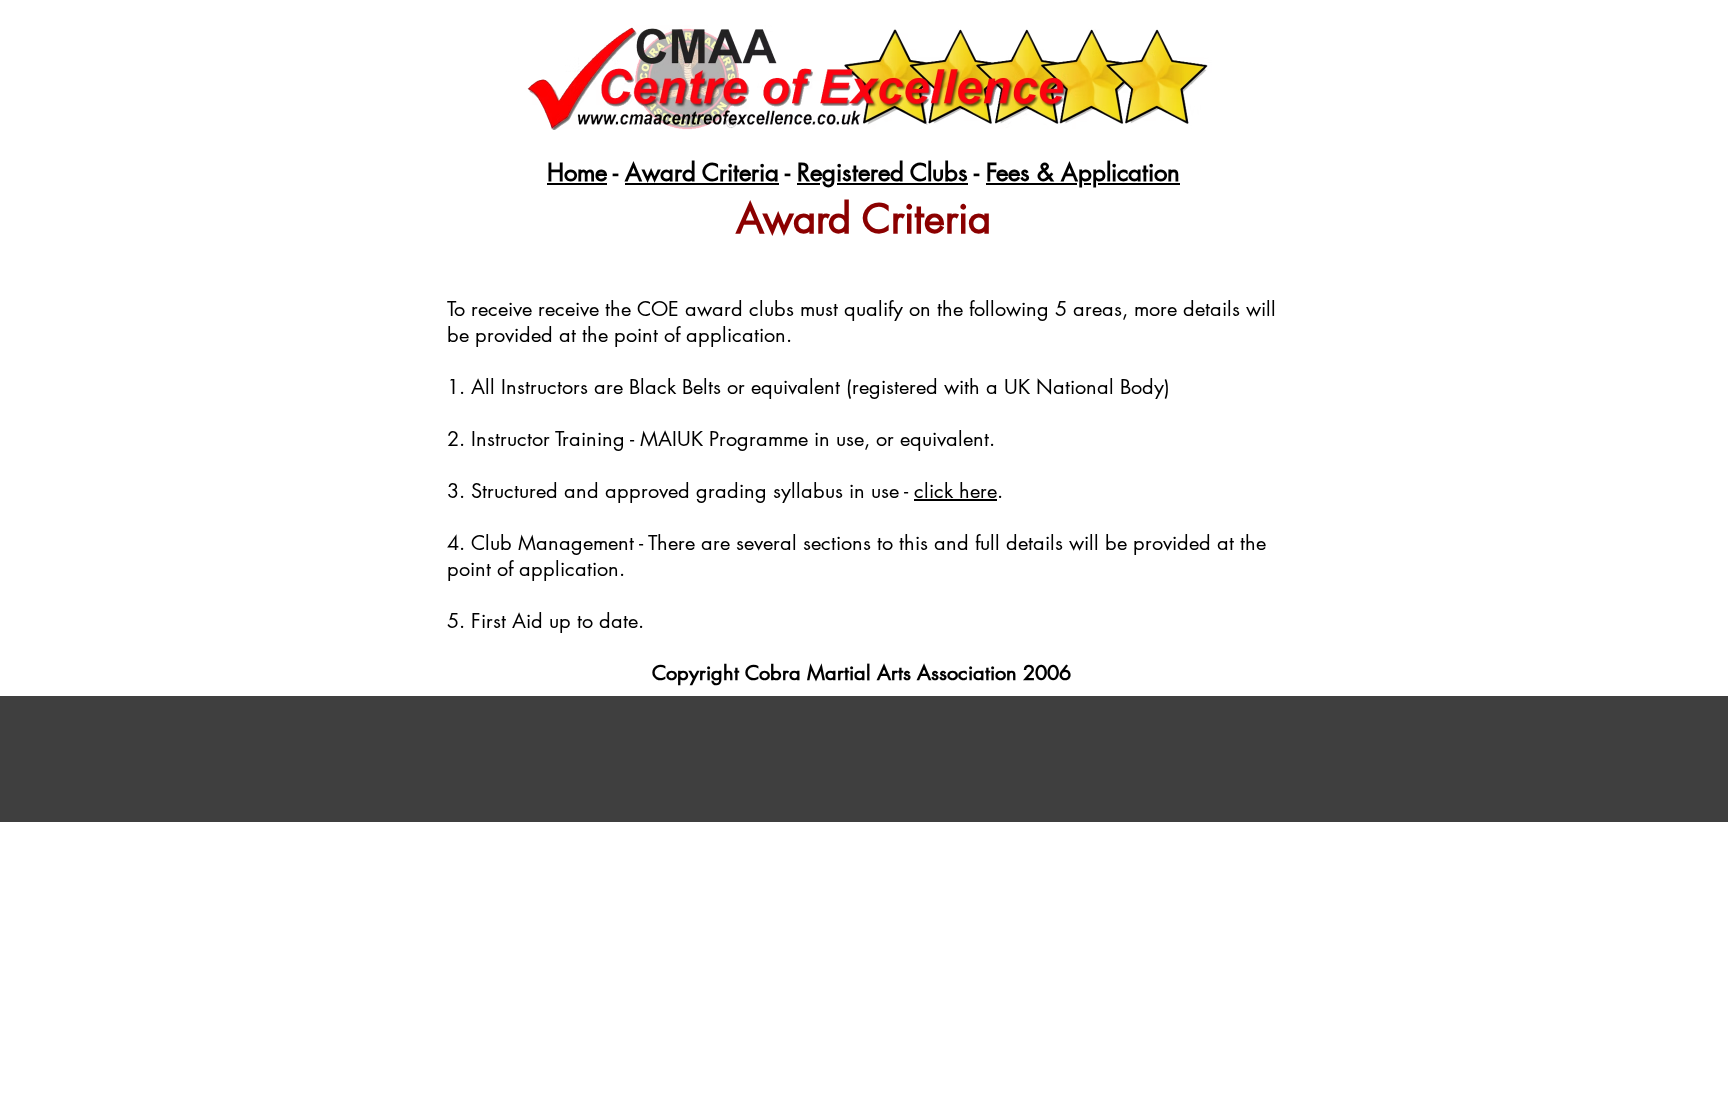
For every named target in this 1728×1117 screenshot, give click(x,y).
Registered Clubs (882, 172)
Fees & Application (1083, 172)
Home (577, 172)
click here (955, 491)
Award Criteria (702, 172)
